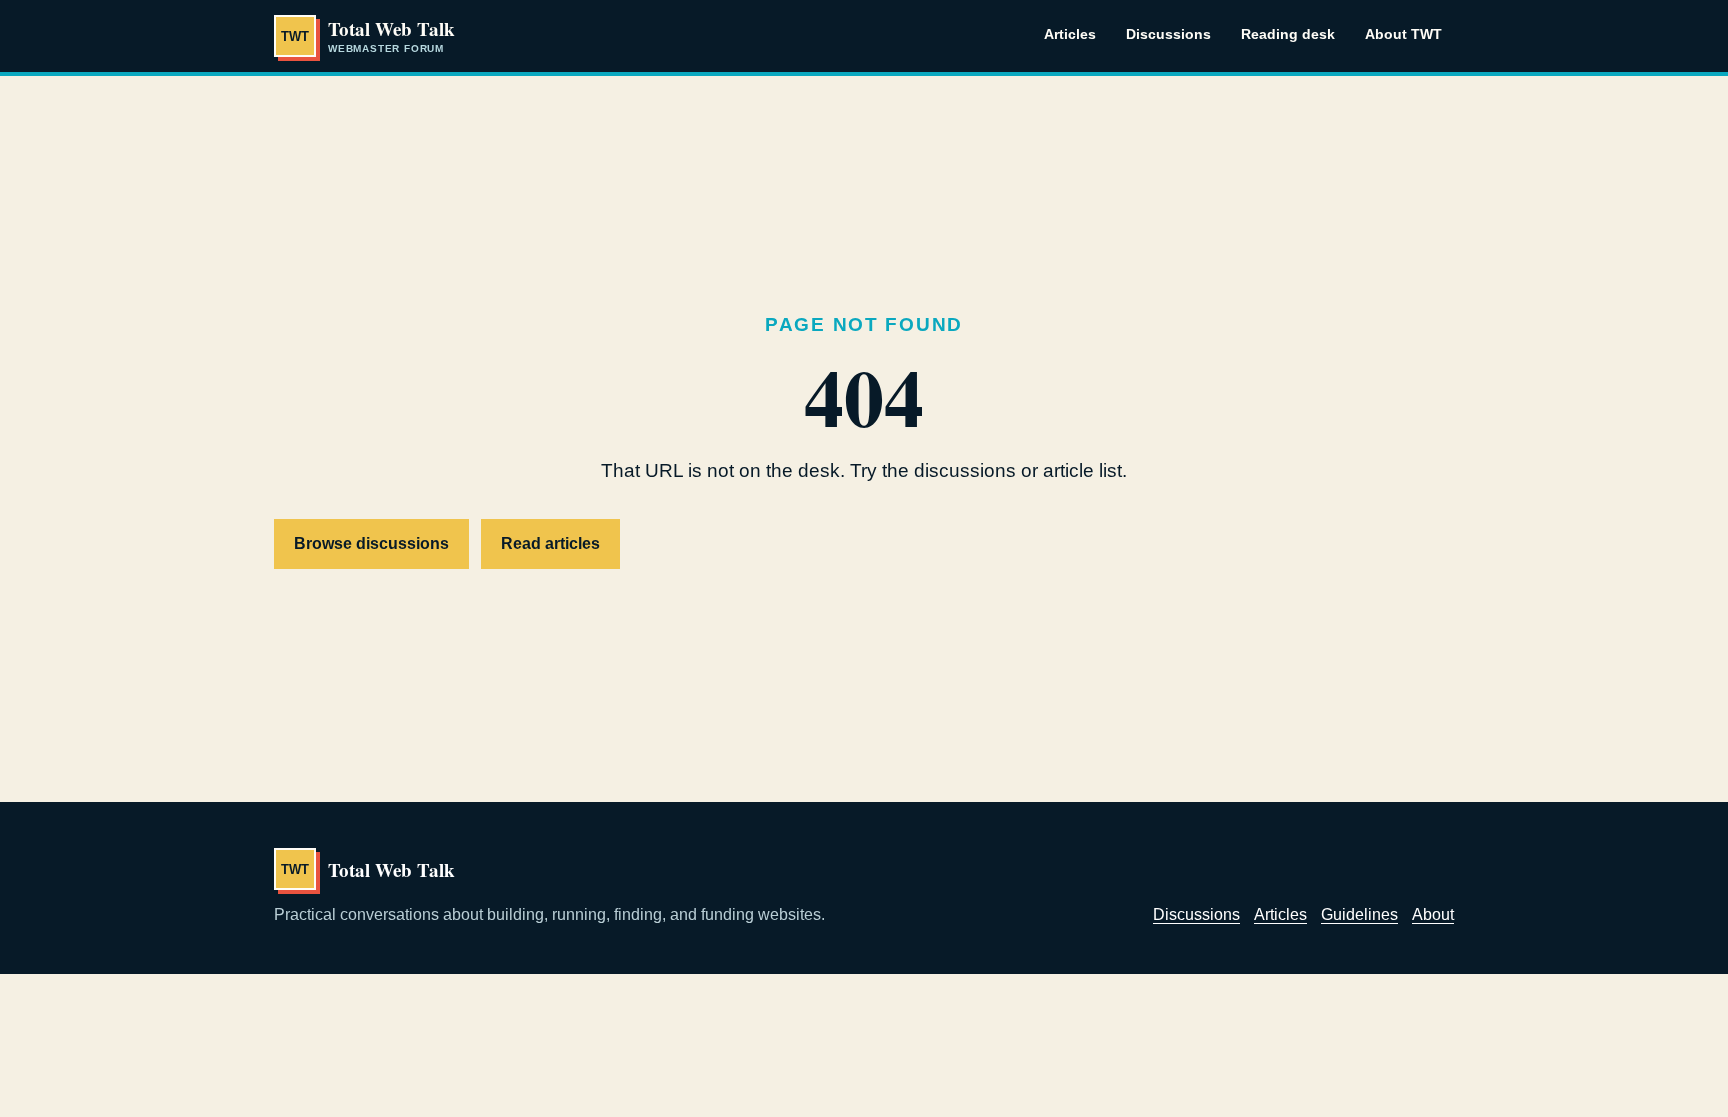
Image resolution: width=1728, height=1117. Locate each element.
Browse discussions (371, 543)
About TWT (1403, 34)
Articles (1070, 34)
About (1433, 914)
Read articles (550, 543)
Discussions (1168, 34)
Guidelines (1359, 914)
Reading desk (1288, 34)
